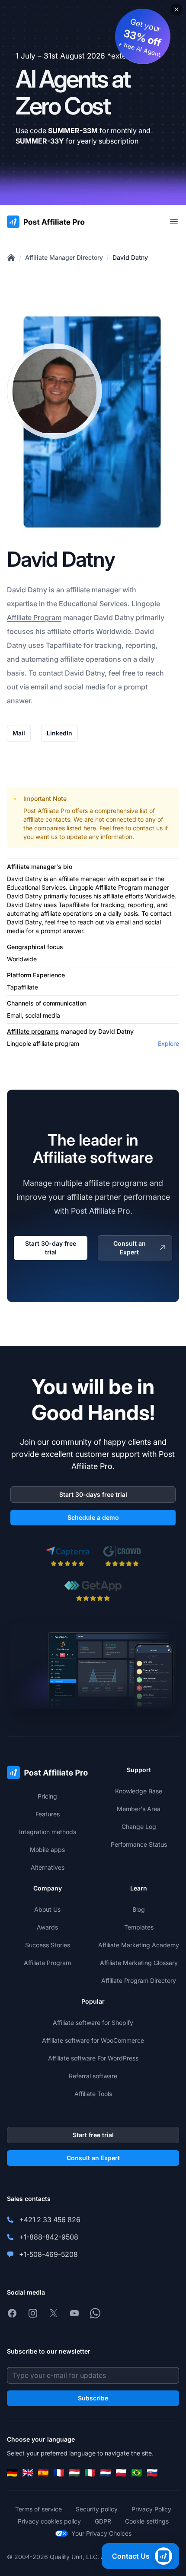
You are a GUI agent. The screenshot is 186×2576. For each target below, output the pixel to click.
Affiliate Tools (93, 2094)
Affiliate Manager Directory (64, 257)
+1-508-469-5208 (48, 2254)
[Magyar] (74, 2473)
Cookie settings (147, 2521)
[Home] (11, 258)
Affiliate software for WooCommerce (93, 2040)
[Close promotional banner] (176, 10)
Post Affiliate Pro (47, 811)
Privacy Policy (151, 2509)
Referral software (93, 2076)
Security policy (97, 2509)
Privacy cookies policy (49, 2521)
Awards (47, 1927)
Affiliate (18, 867)
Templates (139, 1927)
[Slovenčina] (152, 2473)
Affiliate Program (34, 617)
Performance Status (139, 1844)
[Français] (59, 2473)
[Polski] (121, 2473)
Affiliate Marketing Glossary (139, 1963)
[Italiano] (90, 2473)
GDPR (103, 2521)
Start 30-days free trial (93, 1494)
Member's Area (139, 1809)
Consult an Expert (130, 1248)
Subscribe (93, 2398)
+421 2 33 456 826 (50, 2220)
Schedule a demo (93, 1517)
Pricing (47, 1796)
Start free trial (93, 2135)
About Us (47, 1909)
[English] (28, 2473)
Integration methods (48, 1832)
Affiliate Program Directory (139, 1980)
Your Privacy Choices (101, 2533)
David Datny (130, 257)
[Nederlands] (106, 2473)
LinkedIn (59, 733)
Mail (19, 733)
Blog (139, 1909)
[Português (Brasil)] (137, 2473)
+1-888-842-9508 (49, 2237)
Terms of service (38, 2509)
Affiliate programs (33, 1031)
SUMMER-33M (73, 131)
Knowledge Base (139, 1791)
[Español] (43, 2473)
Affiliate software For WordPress (93, 2058)
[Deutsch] (12, 2473)
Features (48, 1814)
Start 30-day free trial (51, 1248)
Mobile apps (47, 1850)
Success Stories (48, 1945)
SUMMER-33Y (40, 141)
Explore (168, 1043)
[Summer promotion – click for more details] (93, 103)
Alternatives (48, 1867)
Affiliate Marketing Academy (139, 1945)
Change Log (139, 1827)
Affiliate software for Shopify (93, 2023)
